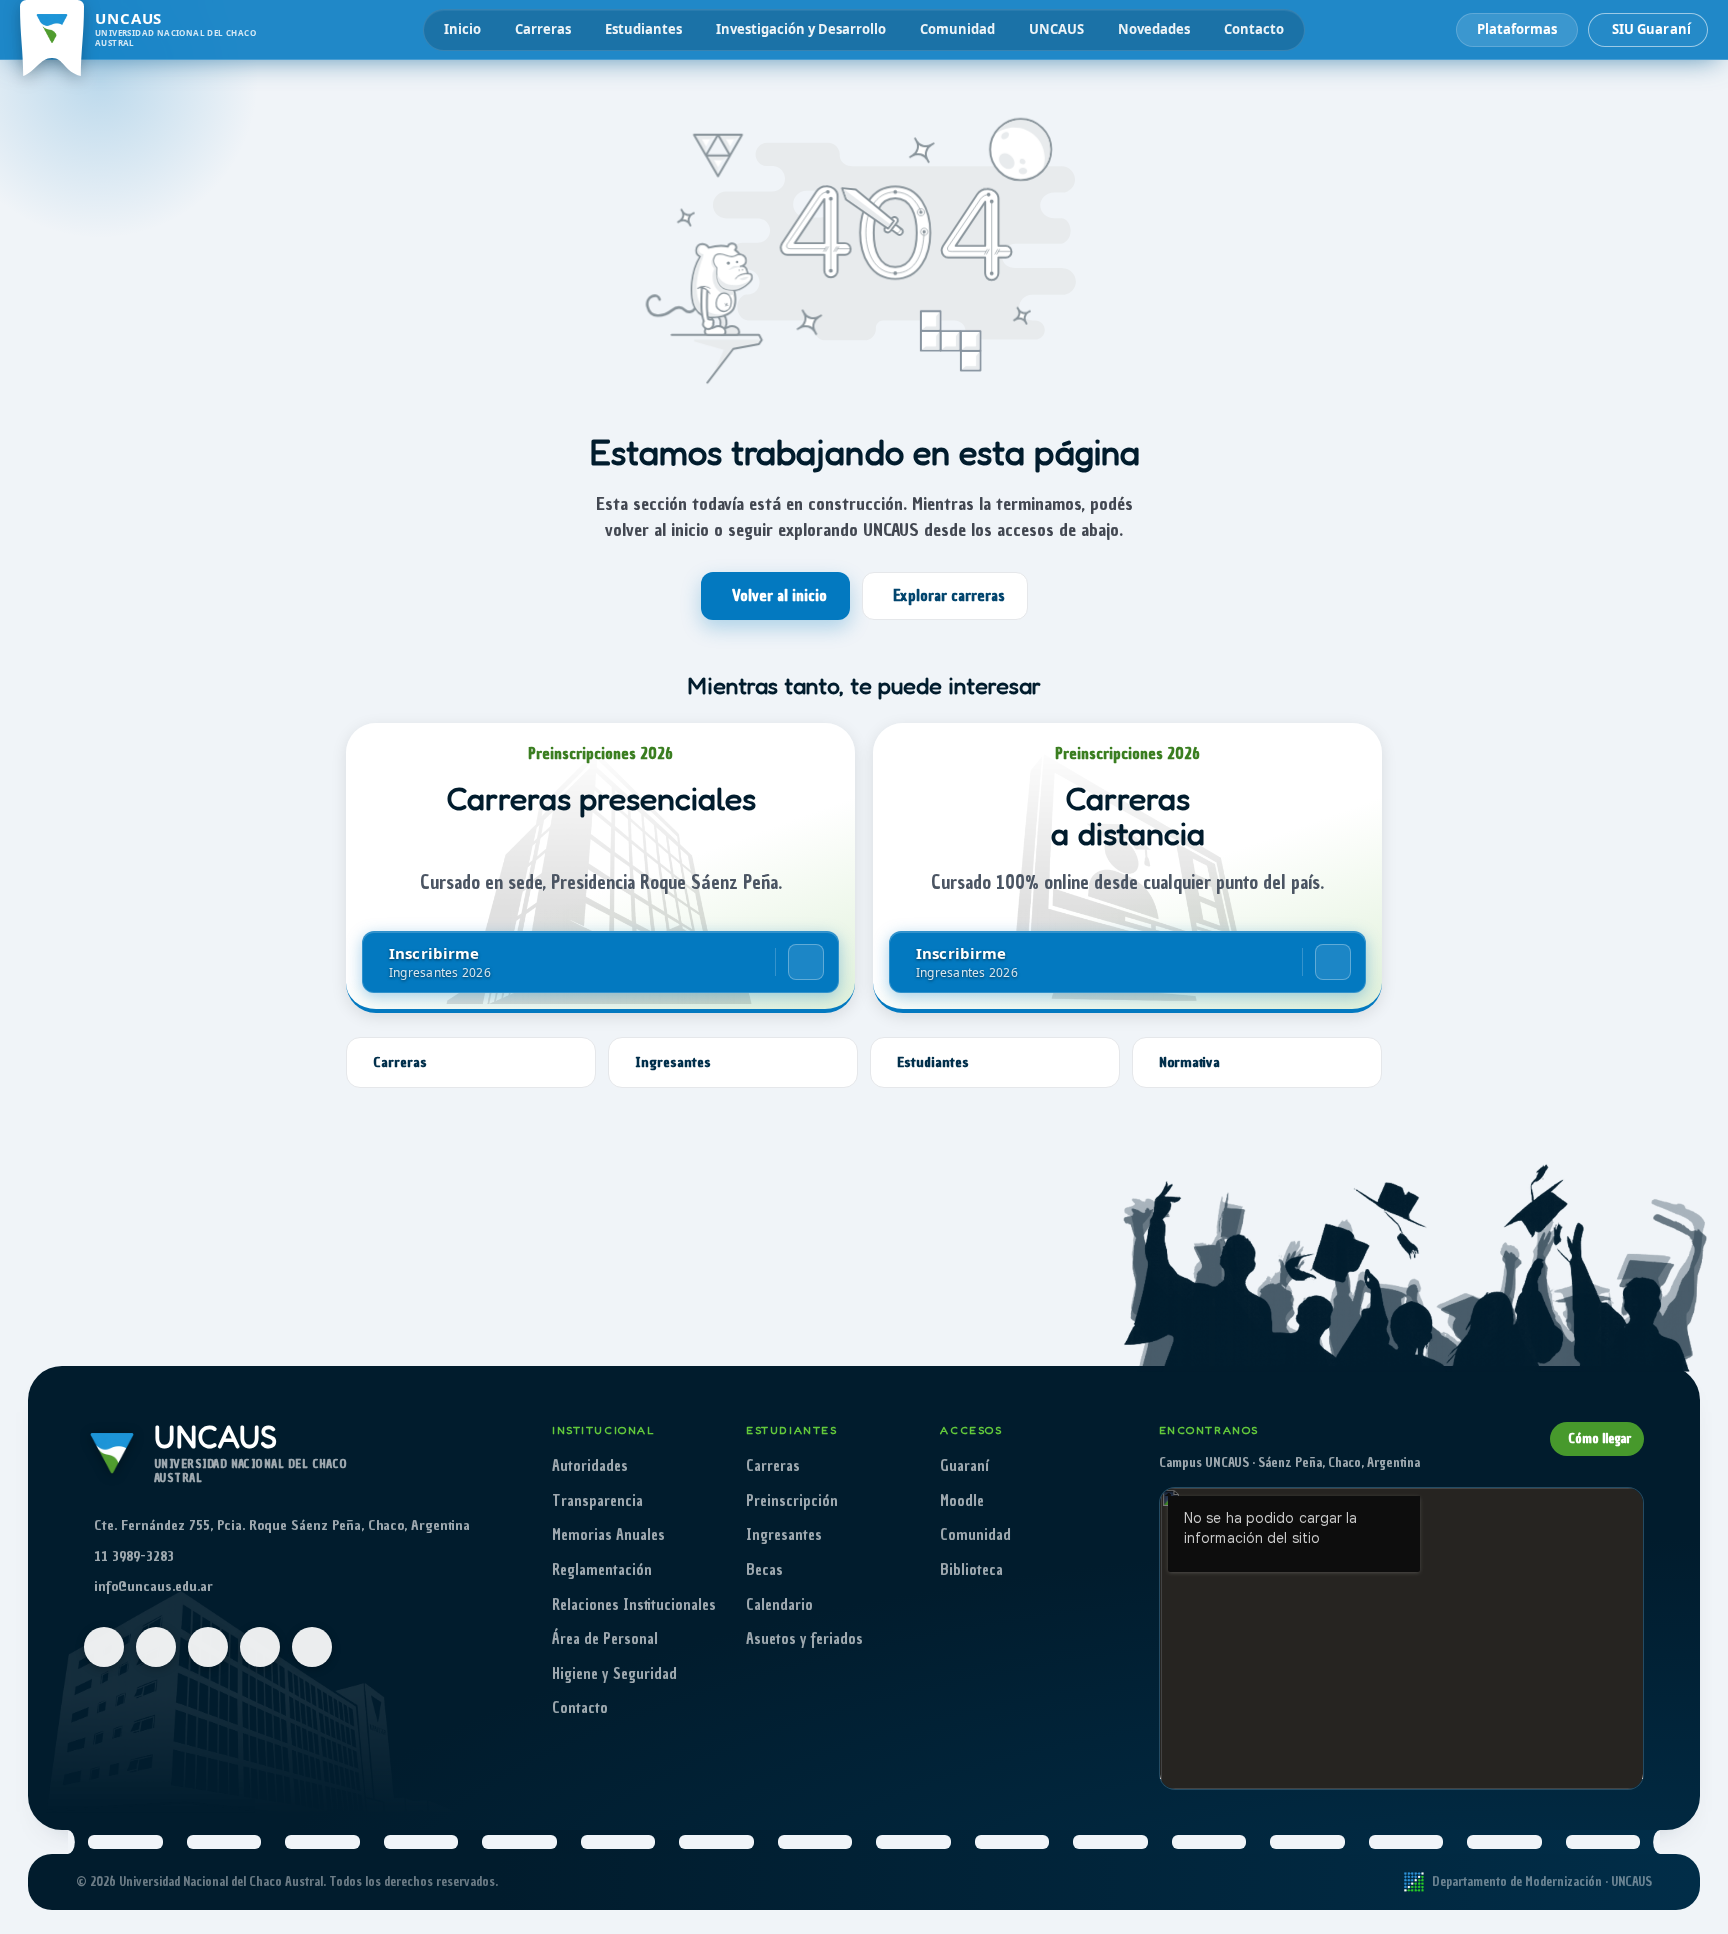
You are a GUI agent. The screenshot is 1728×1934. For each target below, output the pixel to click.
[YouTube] (208, 1647)
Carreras (543, 29)
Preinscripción (792, 1501)
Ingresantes (784, 1535)
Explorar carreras (949, 596)
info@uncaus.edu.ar (153, 1586)
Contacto (1254, 29)
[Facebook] (104, 1647)
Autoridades (590, 1466)
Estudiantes (643, 29)
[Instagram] (156, 1647)
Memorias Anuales (608, 1535)
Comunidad (957, 29)
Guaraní (964, 1466)
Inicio (462, 29)
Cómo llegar (1599, 1438)
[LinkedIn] (312, 1647)
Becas (764, 1570)
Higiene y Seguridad (614, 1674)
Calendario (779, 1605)
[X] (260, 1647)
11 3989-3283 (134, 1556)
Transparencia (597, 1501)
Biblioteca (971, 1570)
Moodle (962, 1501)
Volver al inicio (779, 596)
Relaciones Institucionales (634, 1605)
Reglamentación (602, 1570)
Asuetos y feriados (804, 1639)
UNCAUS (1056, 29)
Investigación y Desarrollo (801, 29)
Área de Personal (605, 1639)
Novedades (1154, 29)
